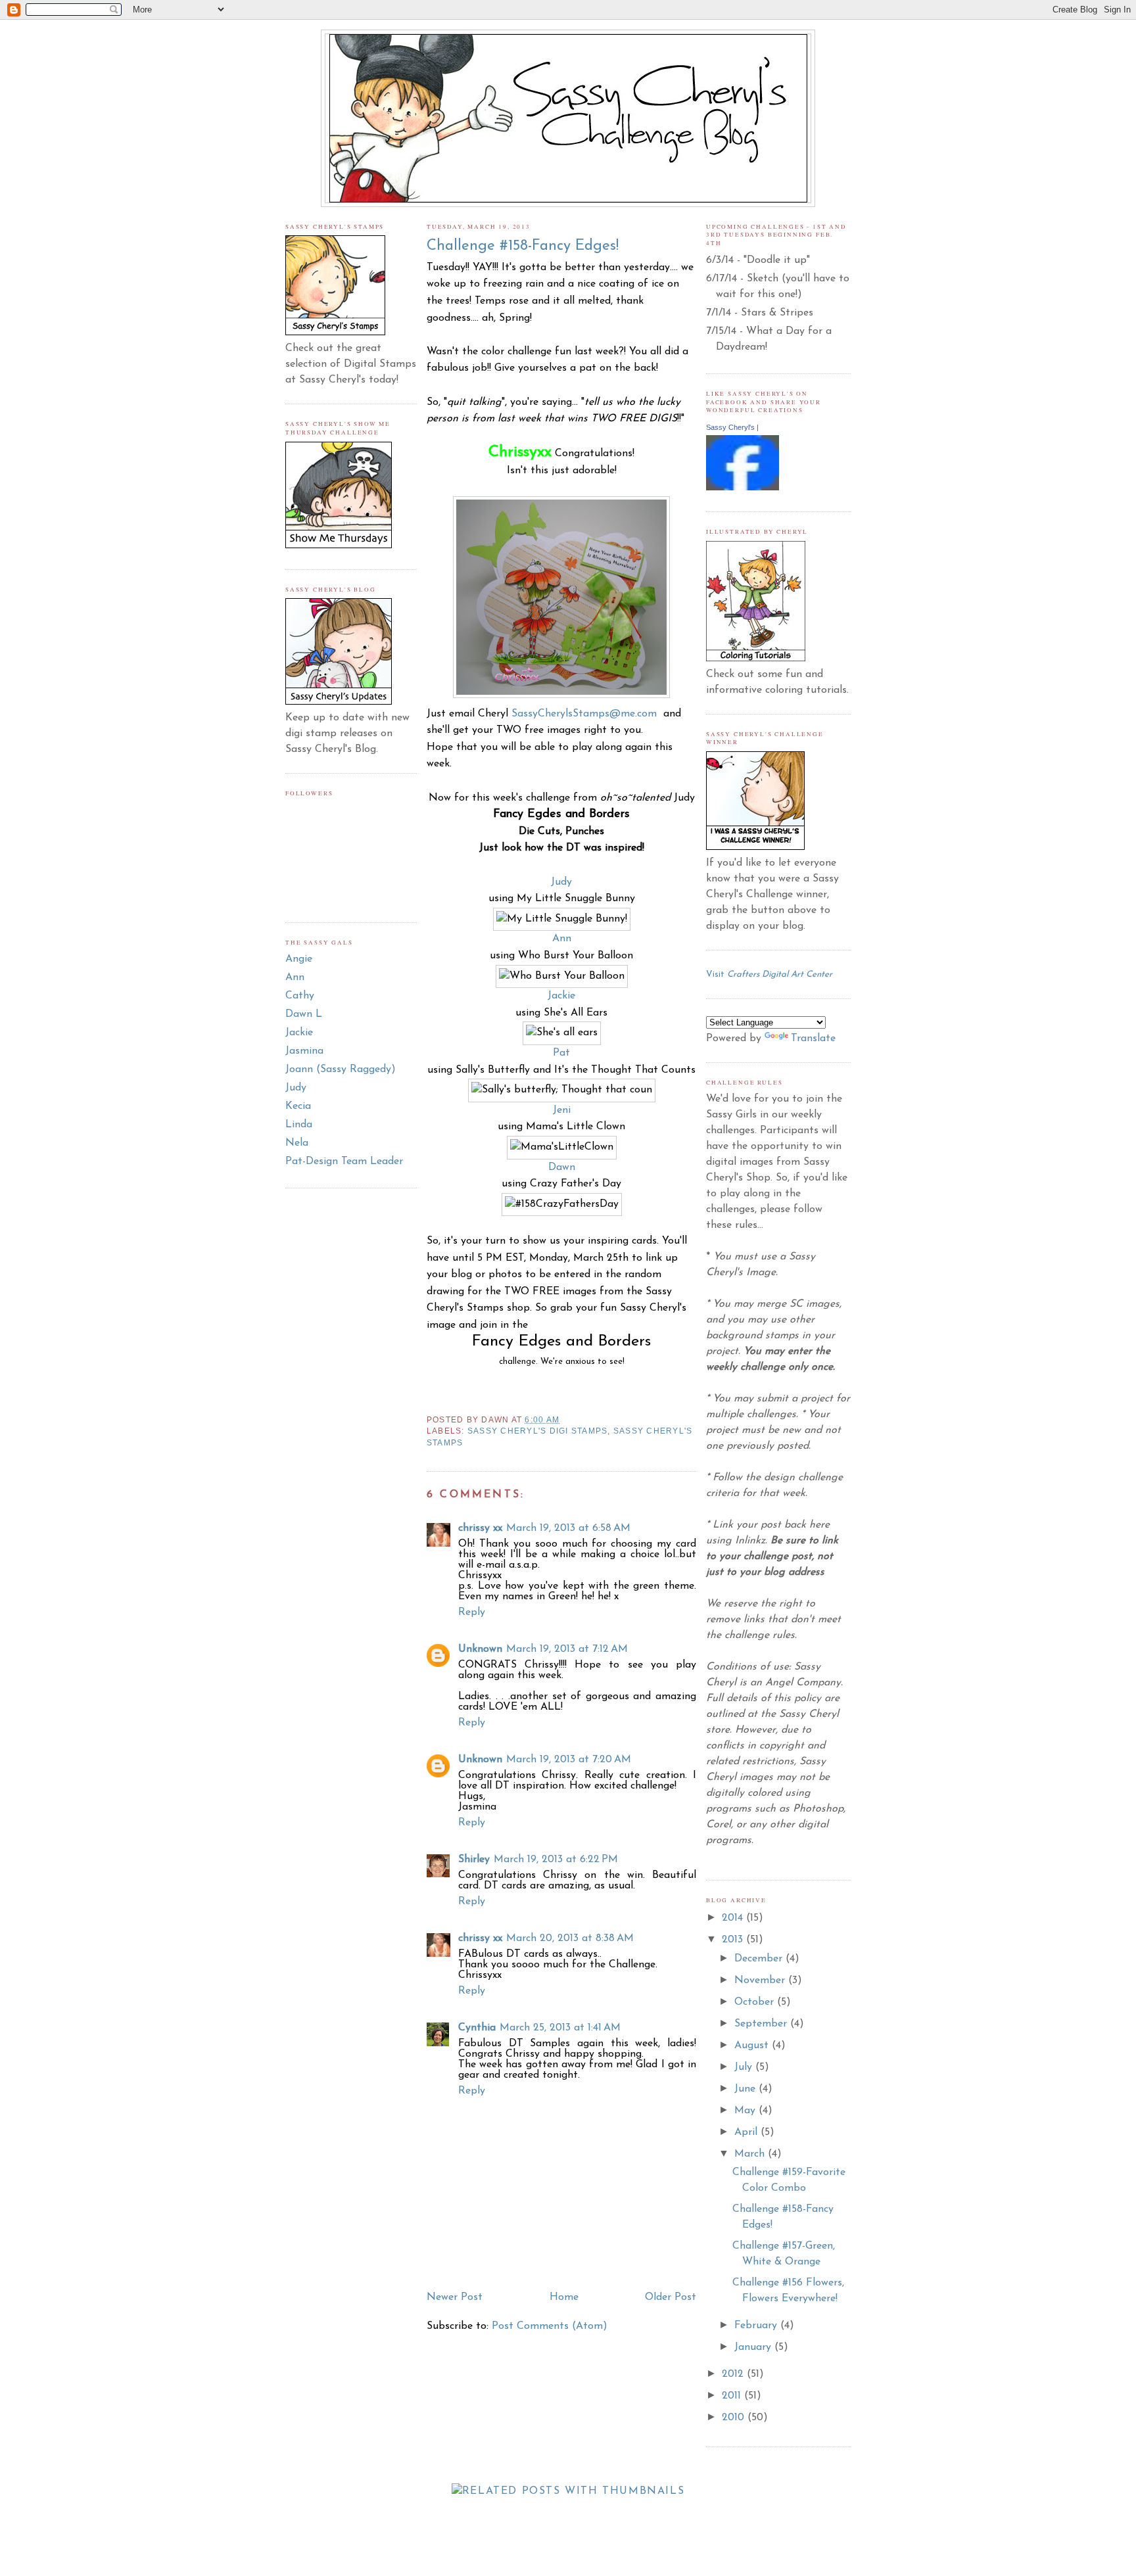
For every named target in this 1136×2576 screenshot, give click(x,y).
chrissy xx (480, 1528)
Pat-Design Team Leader (344, 1161)
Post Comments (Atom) (550, 2326)
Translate (813, 1039)
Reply (472, 1612)
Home (564, 2297)
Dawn (562, 1167)
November (761, 1980)
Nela (297, 1143)
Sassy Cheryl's (730, 427)
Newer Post (455, 2297)
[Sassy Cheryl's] (743, 488)
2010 (735, 2418)
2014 (734, 1918)
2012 (734, 2374)
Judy (296, 1088)
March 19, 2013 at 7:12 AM (567, 1649)
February (757, 2326)
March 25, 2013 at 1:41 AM (560, 2028)
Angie (299, 959)
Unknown (480, 1649)
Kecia (298, 1106)
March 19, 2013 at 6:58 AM (568, 1528)
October (756, 2002)
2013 (734, 1940)
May (746, 2111)
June (746, 2089)
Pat (561, 1053)
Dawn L (304, 1014)
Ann (295, 977)
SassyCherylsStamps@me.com (584, 714)
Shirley (474, 1860)
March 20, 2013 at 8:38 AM (570, 1938)
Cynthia (477, 2028)
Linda (299, 1125)
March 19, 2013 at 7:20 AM (569, 1760)
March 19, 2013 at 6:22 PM (556, 1860)
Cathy (300, 996)
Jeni (562, 1110)
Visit (769, 974)
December (760, 1959)
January (754, 2347)
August (753, 2046)
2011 (733, 2396)
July (745, 2067)
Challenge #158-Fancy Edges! (523, 246)
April (747, 2132)
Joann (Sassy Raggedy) (341, 1069)
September (762, 2024)
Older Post (671, 2297)
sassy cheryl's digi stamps (537, 1431)
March (751, 2154)
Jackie (299, 1033)
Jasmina (304, 1051)
